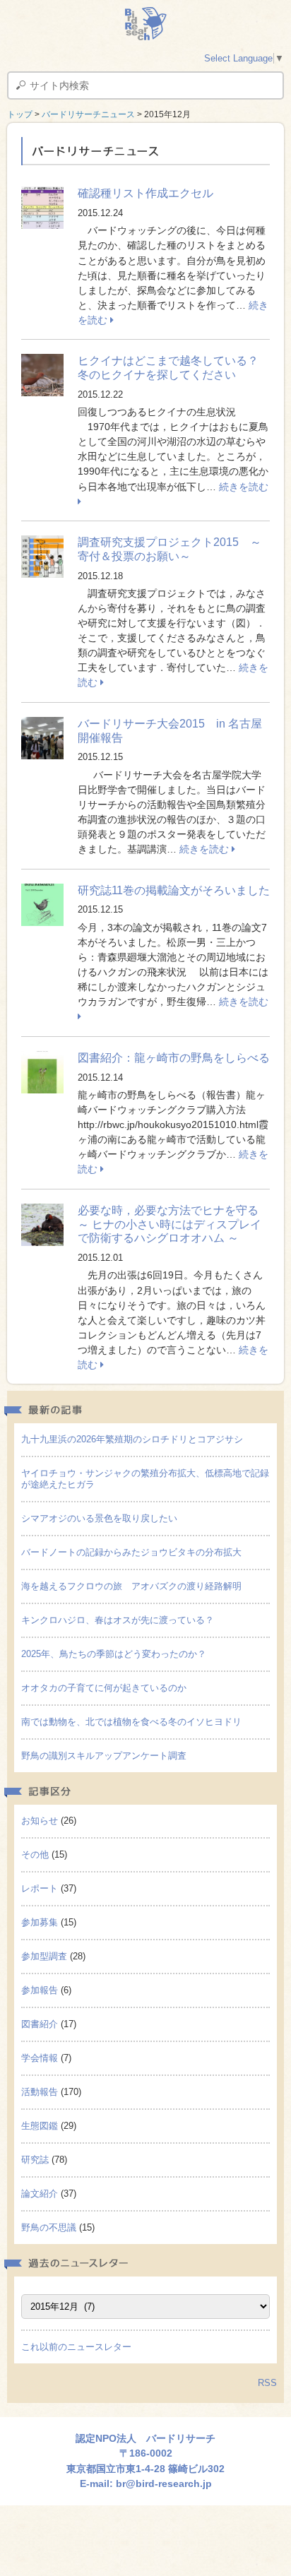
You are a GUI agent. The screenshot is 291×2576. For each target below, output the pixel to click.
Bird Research (145, 24)
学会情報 (40, 2058)
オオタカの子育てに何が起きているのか (104, 1688)
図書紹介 (40, 2024)
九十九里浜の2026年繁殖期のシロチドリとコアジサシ (132, 1439)
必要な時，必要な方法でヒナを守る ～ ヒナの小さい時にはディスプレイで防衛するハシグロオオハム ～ (174, 1224)
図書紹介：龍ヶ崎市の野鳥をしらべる (174, 1058)
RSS (267, 2383)
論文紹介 (40, 2194)
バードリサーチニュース (88, 114)
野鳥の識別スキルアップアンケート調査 (104, 1756)
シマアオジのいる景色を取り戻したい (99, 1518)
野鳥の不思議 (49, 2227)
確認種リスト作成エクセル (145, 193)
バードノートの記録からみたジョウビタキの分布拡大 (131, 1552)
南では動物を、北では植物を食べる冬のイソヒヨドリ (131, 1722)
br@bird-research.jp (164, 2483)
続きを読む (206, 849)
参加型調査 (44, 1956)
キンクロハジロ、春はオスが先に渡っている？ (118, 1620)
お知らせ (40, 1821)
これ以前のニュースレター (76, 2347)
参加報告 (40, 1990)
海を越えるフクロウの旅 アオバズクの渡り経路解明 (131, 1586)
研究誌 (35, 2160)
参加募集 (40, 1922)
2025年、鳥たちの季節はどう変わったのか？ (114, 1654)
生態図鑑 (40, 2126)
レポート (40, 1888)
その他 (35, 1854)
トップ (20, 114)
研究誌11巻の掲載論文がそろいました (174, 890)
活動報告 (40, 2092)
